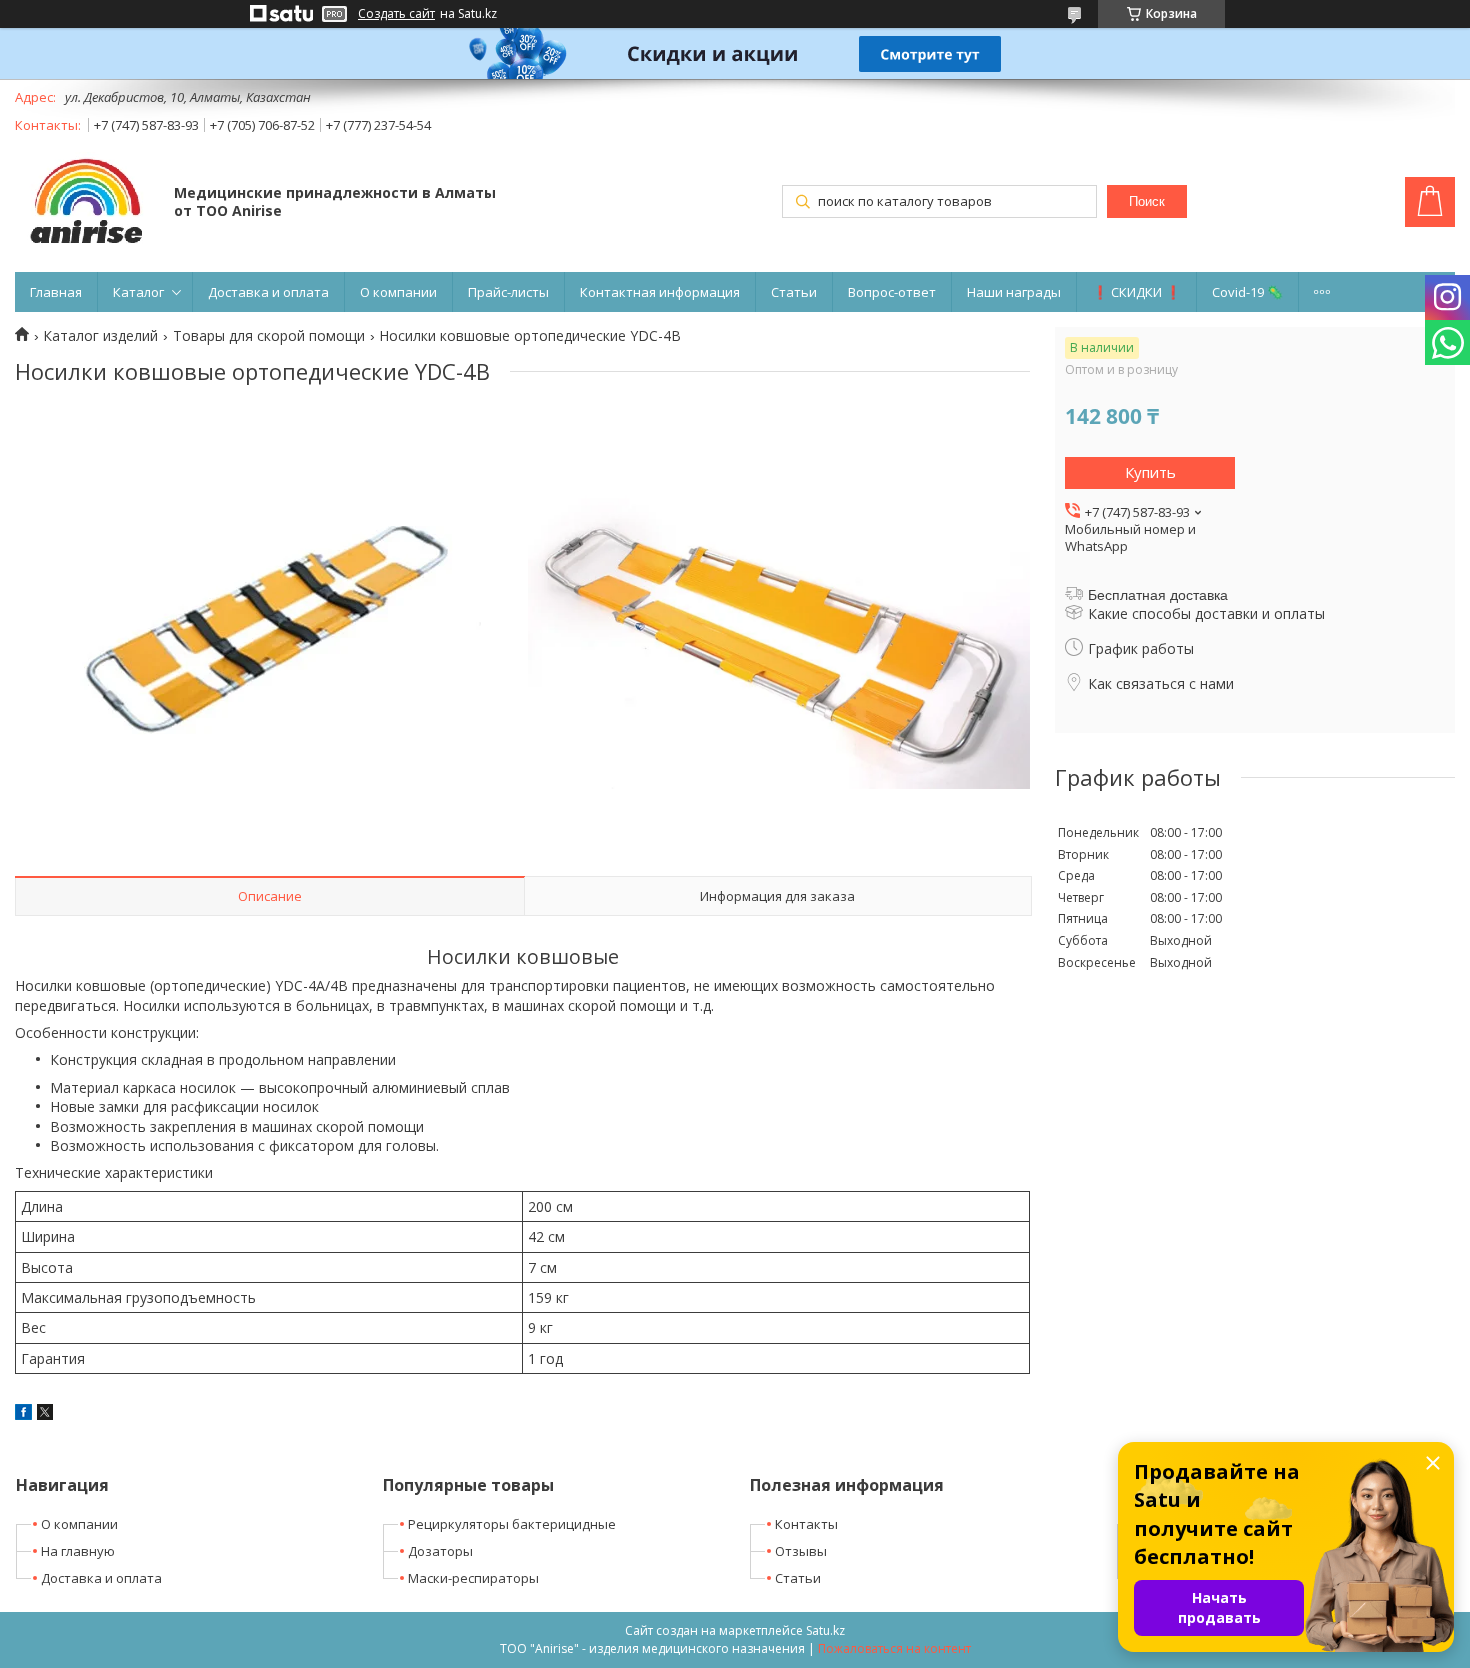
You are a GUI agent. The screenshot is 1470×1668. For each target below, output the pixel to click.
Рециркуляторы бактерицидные (512, 1524)
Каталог (138, 292)
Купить (1150, 472)
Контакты (806, 1524)
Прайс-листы (508, 292)
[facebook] (23, 1414)
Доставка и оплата (268, 292)
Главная (56, 292)
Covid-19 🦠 (1247, 292)
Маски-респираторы (473, 1578)
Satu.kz (825, 1630)
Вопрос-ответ (892, 292)
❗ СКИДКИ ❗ (1136, 292)
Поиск (1147, 201)
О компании (398, 292)
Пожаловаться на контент (894, 1648)
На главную (78, 1551)
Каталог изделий (100, 336)
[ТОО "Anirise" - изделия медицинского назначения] (85, 203)
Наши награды (1014, 292)
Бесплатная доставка (1158, 595)
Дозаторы (440, 1551)
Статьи (794, 292)
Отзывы (801, 1551)
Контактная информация (660, 292)
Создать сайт (396, 14)
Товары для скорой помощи (269, 336)
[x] (45, 1414)
